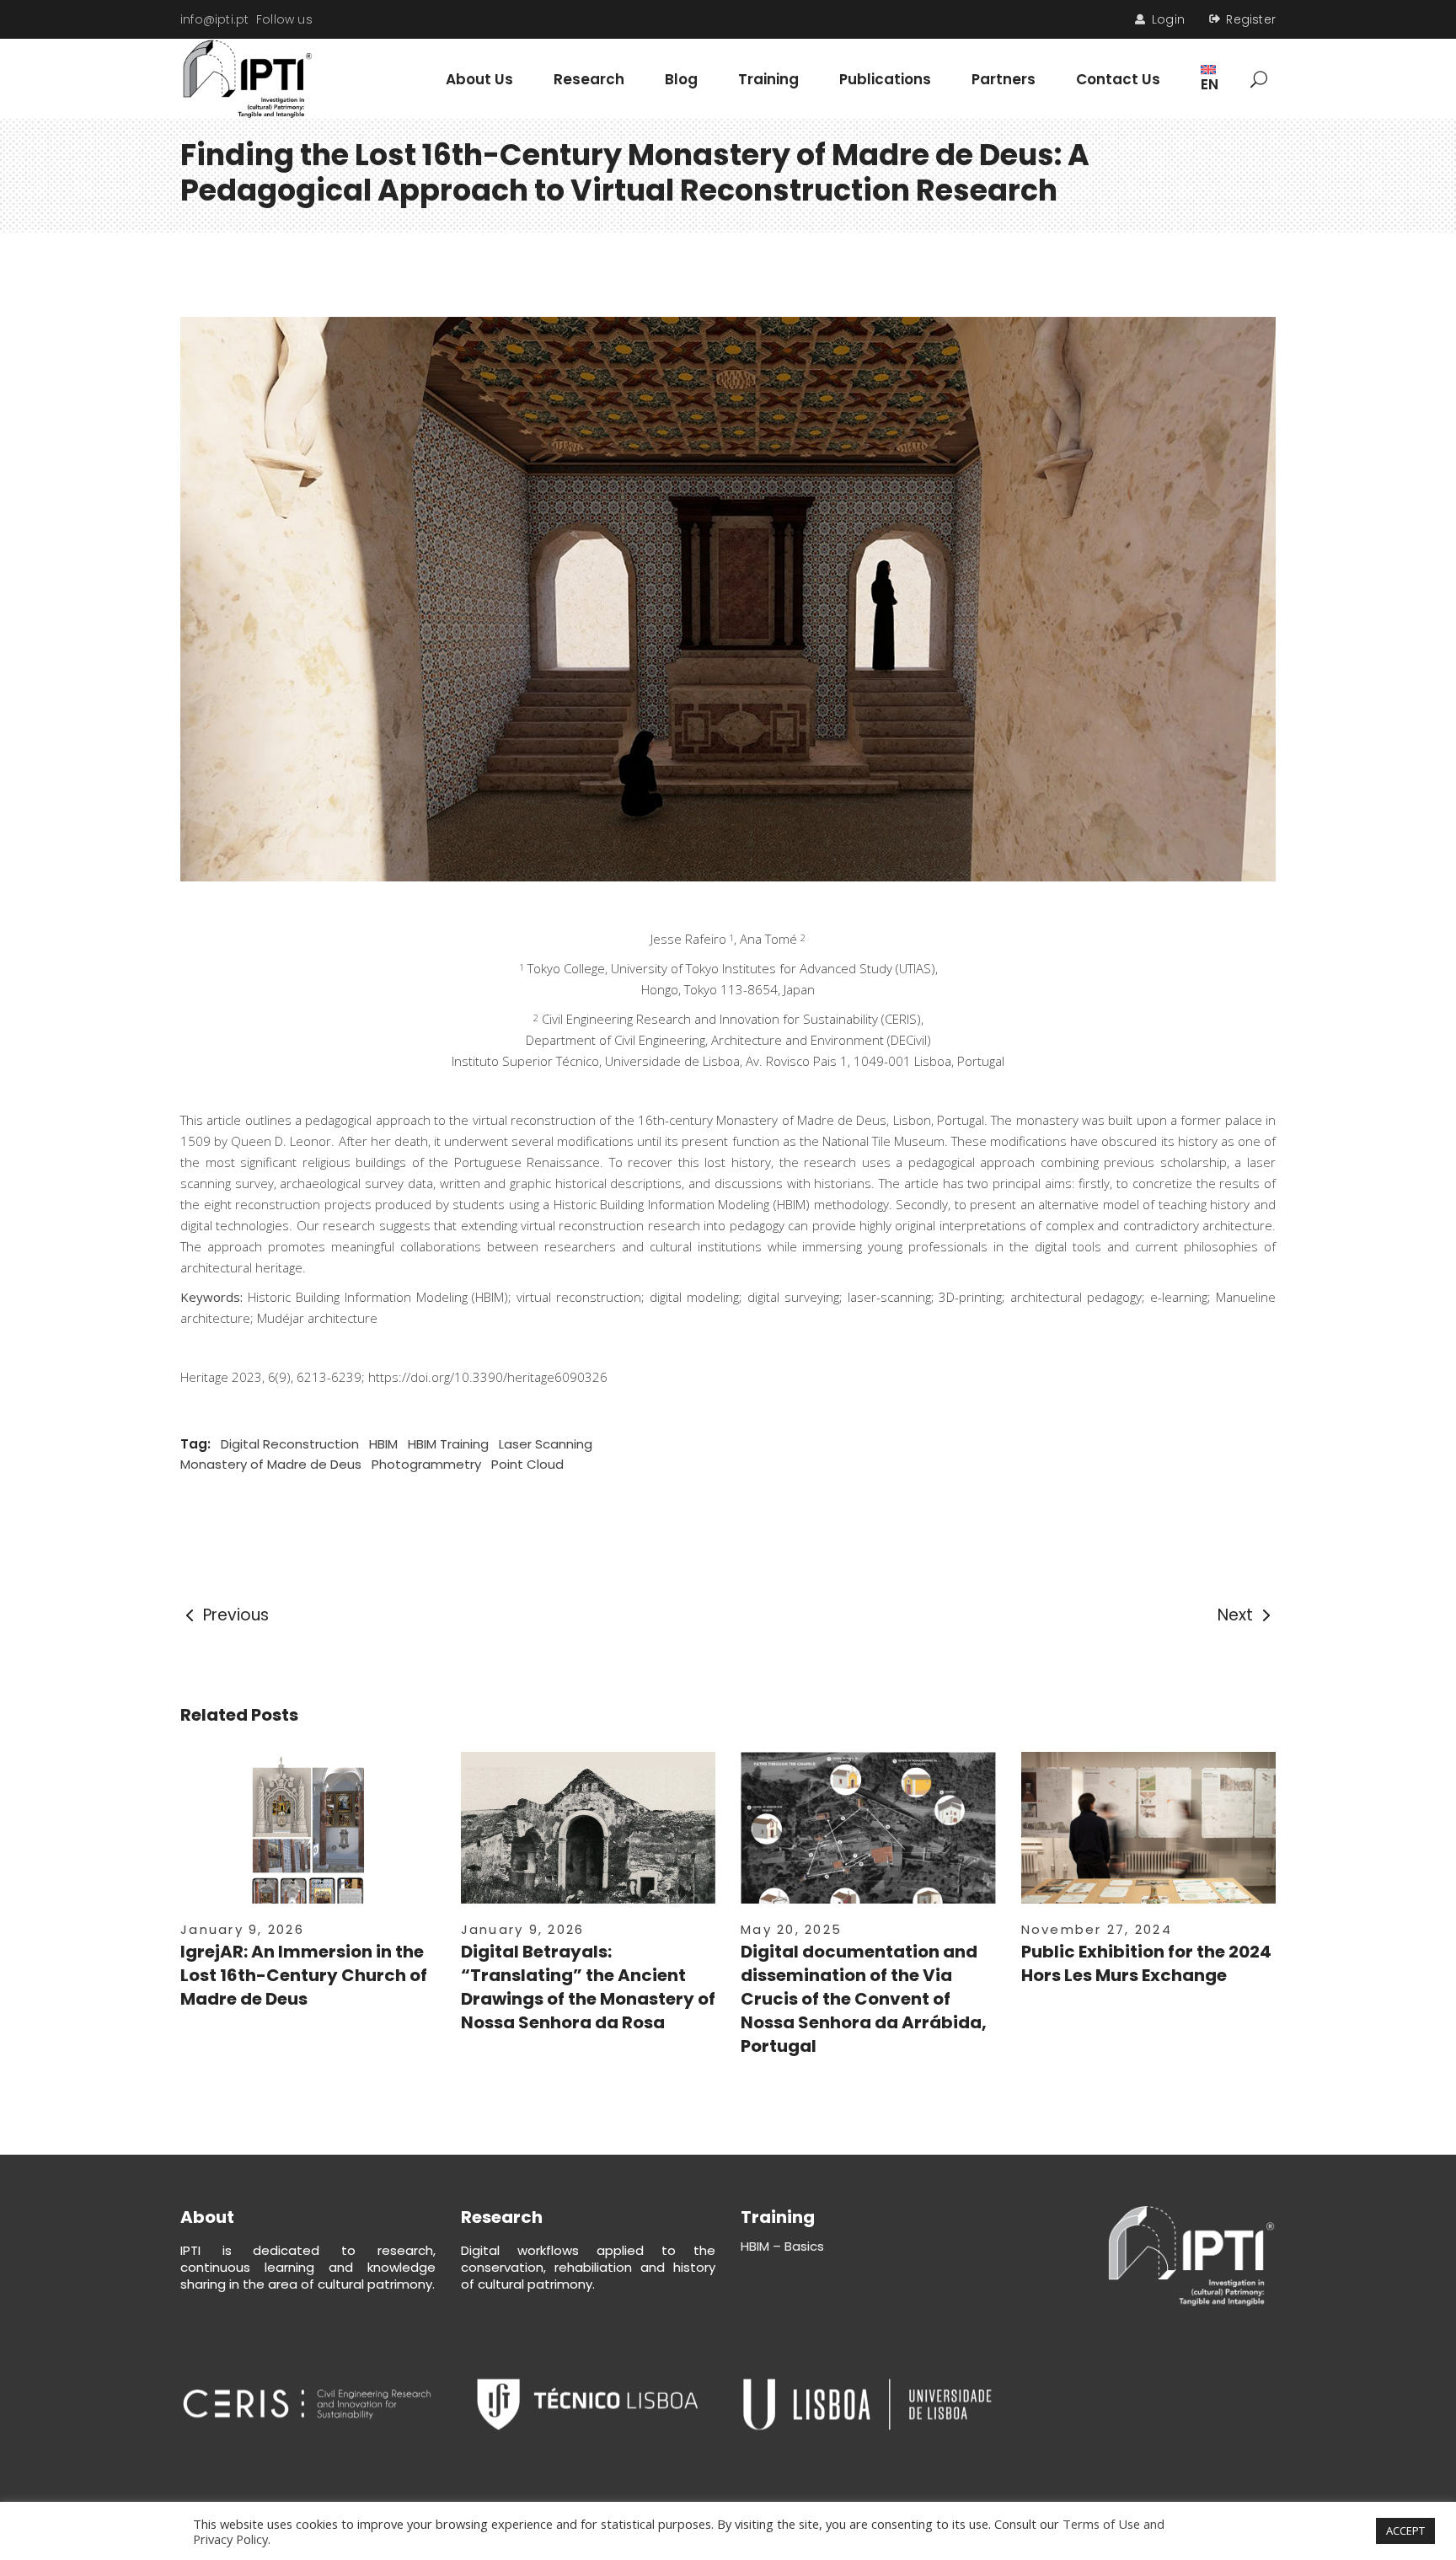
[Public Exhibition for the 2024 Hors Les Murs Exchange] (1149, 1837)
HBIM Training (448, 1444)
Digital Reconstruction (290, 1444)
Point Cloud (527, 1464)
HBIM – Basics (782, 2246)
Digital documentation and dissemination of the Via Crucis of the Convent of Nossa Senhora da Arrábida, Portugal (864, 1999)
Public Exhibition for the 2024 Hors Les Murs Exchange (1146, 1963)
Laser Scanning (546, 1444)
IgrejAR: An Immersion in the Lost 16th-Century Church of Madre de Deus (304, 1975)
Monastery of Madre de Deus (271, 1464)
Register (1251, 19)
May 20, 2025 (791, 1929)
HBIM (383, 1444)
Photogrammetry (426, 1464)
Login (1168, 19)
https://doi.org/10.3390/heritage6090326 (488, 1377)
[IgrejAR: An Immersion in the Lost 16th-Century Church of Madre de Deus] (308, 1845)
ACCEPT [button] (1405, 2531)
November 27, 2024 (1097, 1929)
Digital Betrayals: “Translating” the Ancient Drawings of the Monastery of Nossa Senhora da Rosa (588, 1987)
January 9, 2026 (242, 1929)
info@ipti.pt (215, 19)
